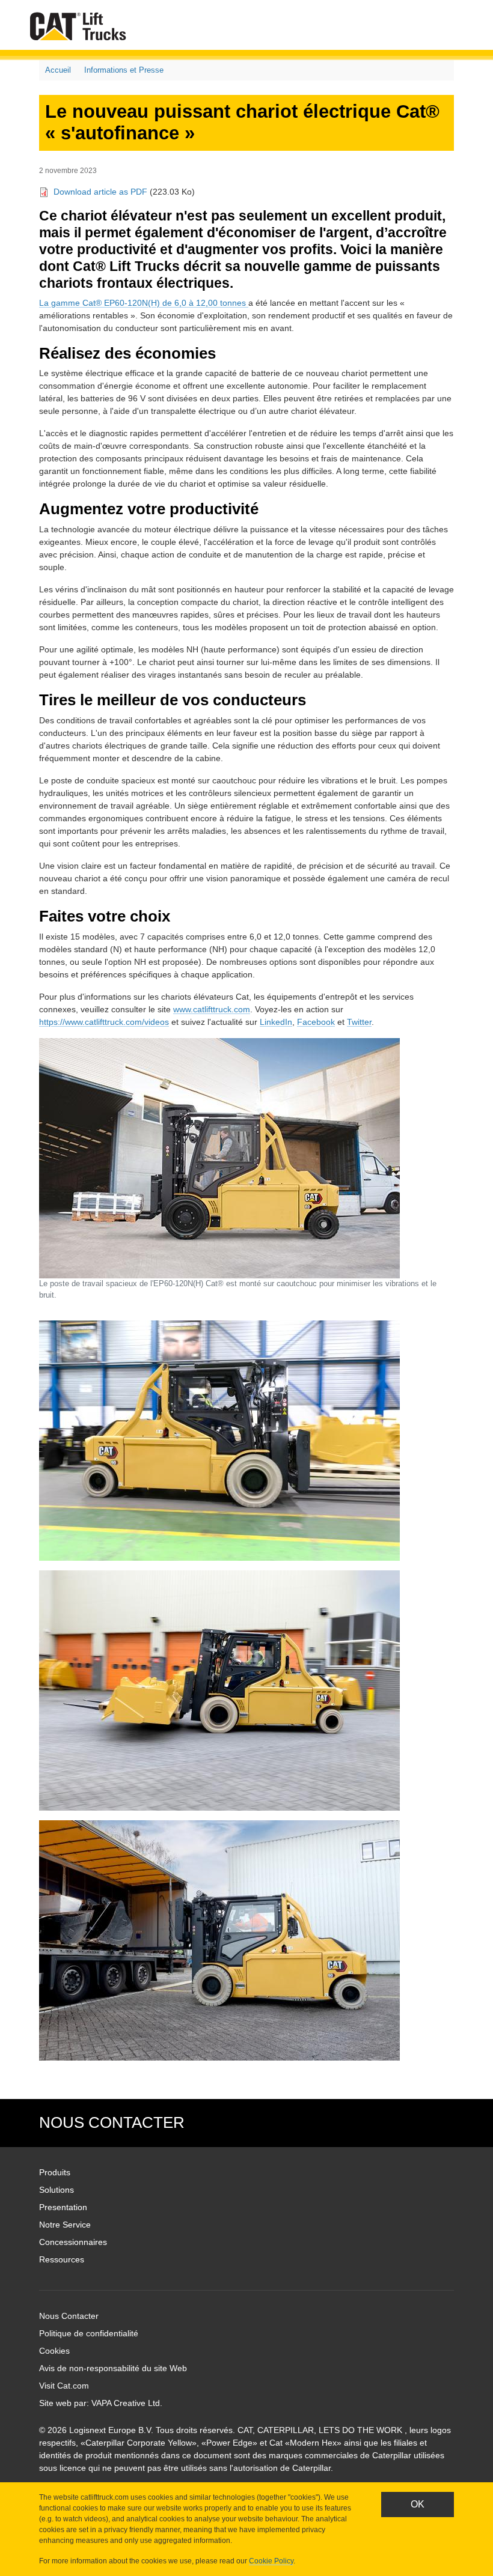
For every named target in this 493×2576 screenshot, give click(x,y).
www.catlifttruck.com (212, 1009)
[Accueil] (81, 26)
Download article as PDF (100, 192)
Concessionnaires (73, 2242)
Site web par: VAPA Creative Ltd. (101, 2403)
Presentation (63, 2207)
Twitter (359, 1022)
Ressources (62, 2259)
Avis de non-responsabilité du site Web (113, 2368)
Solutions (57, 2190)
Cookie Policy (271, 2561)
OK (418, 2504)
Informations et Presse (124, 70)
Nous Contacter (69, 2316)
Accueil (58, 70)
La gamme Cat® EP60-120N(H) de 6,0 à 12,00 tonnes (144, 303)
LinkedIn (276, 1022)
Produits (55, 2172)
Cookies (54, 2351)
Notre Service (65, 2225)
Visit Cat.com (64, 2386)
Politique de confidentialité (89, 2333)
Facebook (316, 1022)
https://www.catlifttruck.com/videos (104, 1022)
